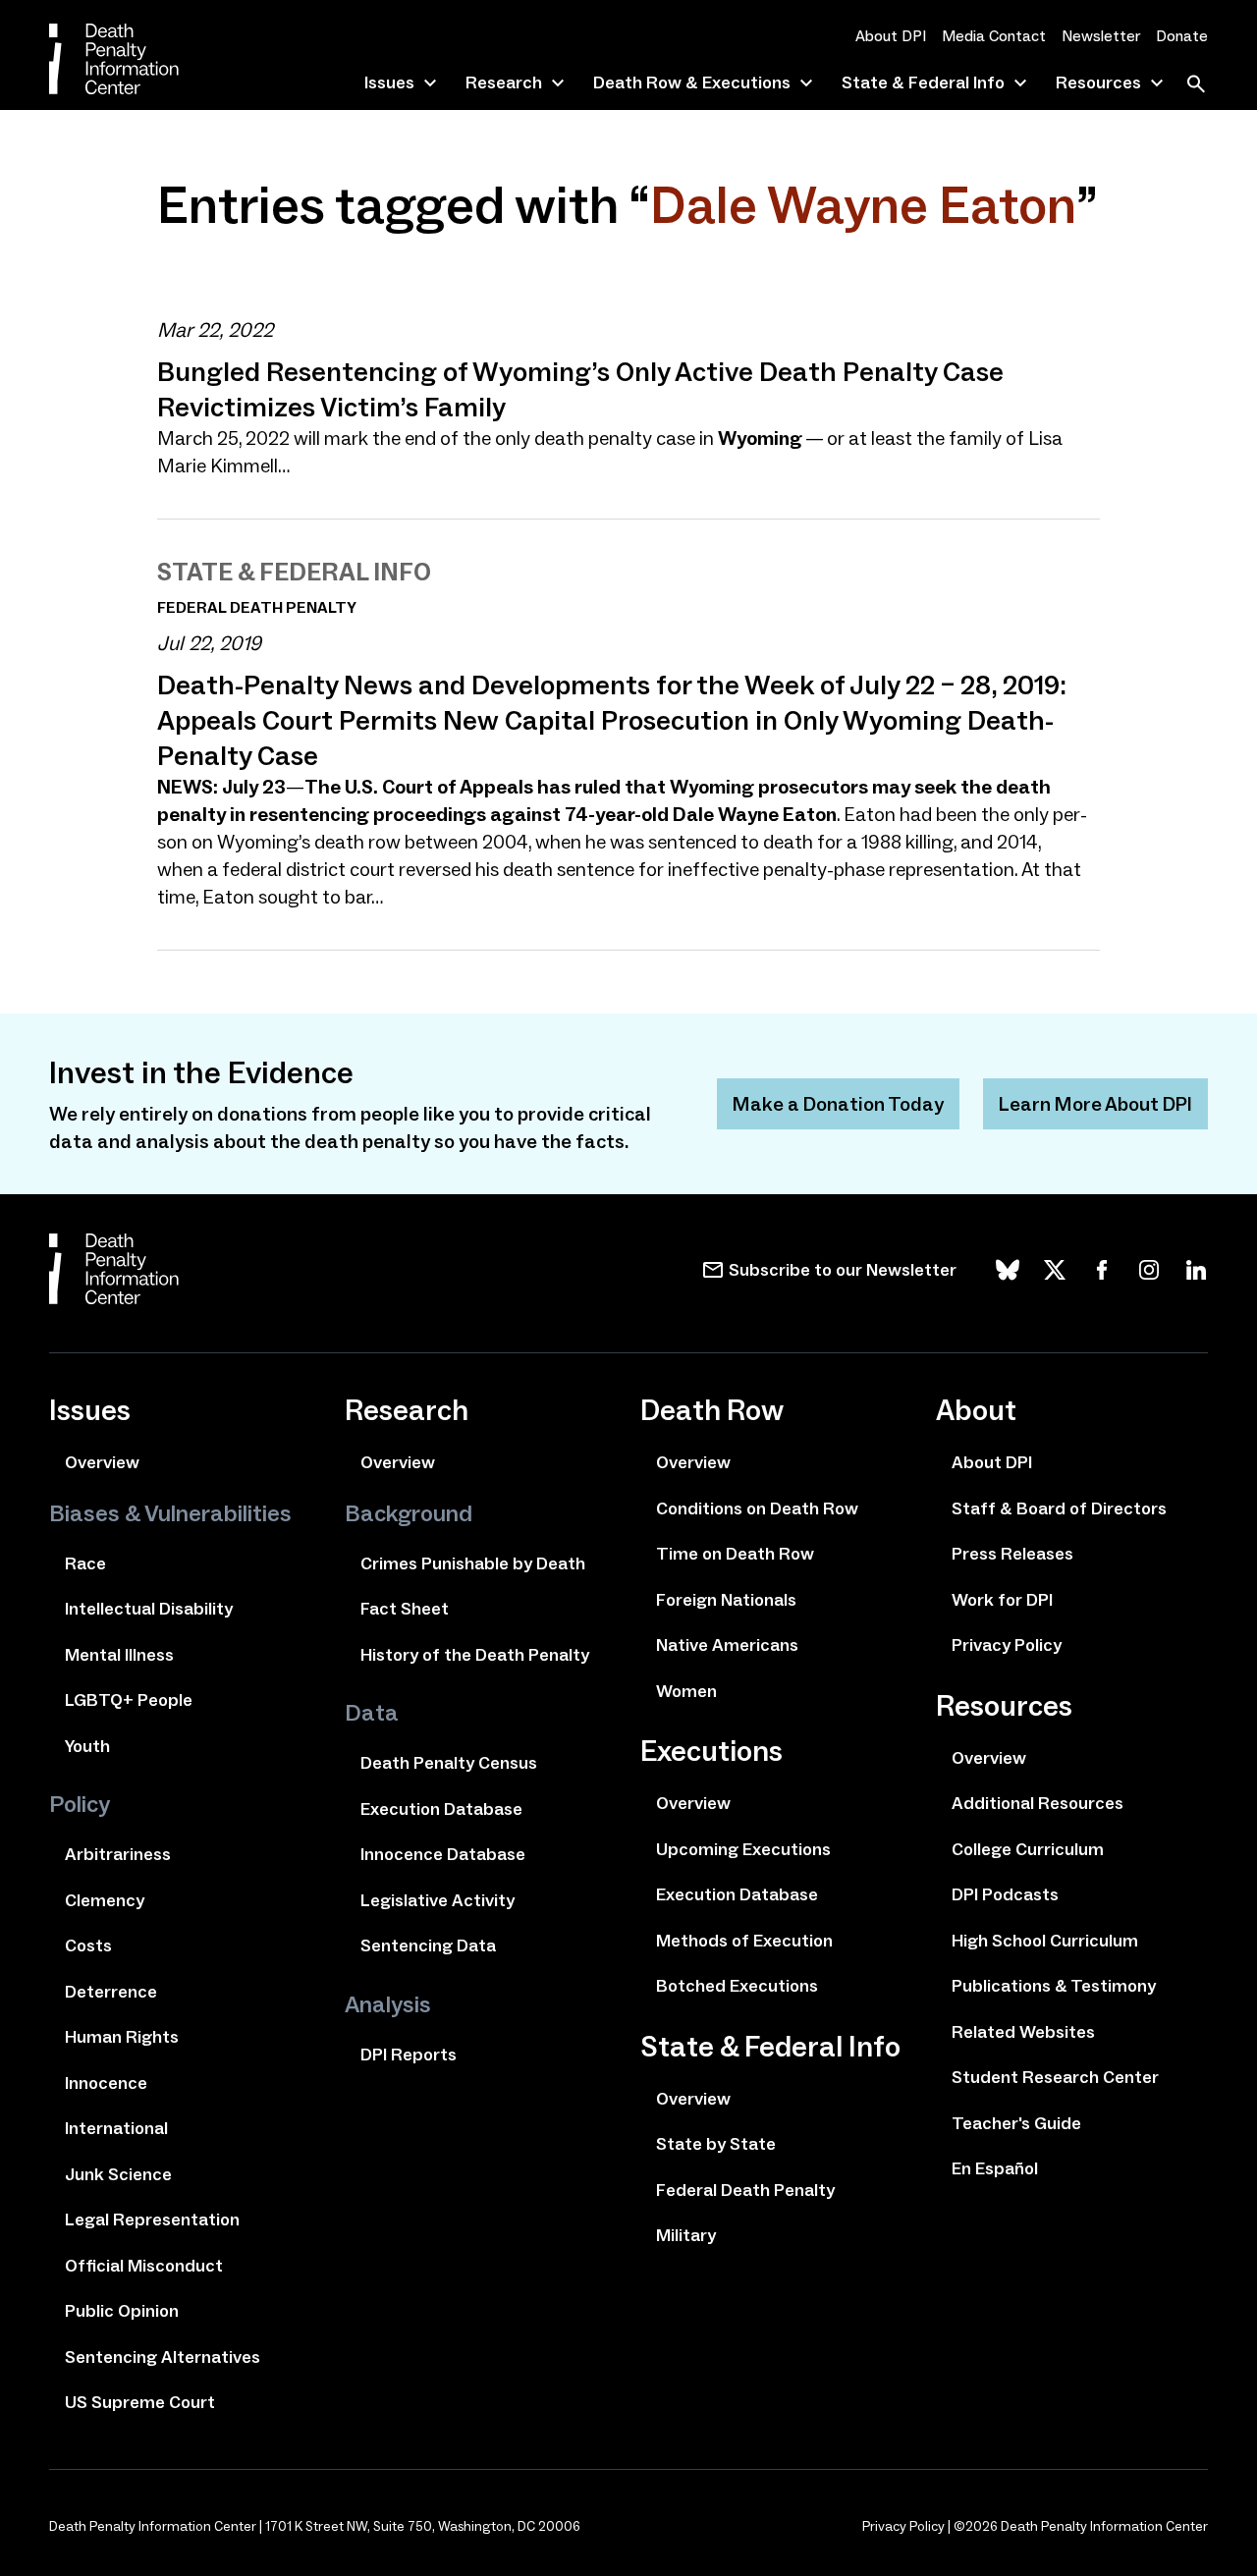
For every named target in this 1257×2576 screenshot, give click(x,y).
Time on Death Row (735, 1554)
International (116, 2128)
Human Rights (122, 2037)
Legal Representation (152, 2220)
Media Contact (994, 36)
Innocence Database (443, 1854)
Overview (102, 1462)
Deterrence (111, 1992)
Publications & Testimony (1054, 1986)
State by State (716, 2144)
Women (686, 1691)
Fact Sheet (405, 1609)
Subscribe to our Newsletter (843, 1270)
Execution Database (441, 1809)
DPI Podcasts (1005, 1894)
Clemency (105, 1900)
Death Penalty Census (449, 1763)
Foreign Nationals (726, 1600)
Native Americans (727, 1645)
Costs (88, 1946)
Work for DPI (1002, 1600)
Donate (1182, 36)
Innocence (106, 2083)
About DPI (891, 36)
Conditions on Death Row (757, 1508)
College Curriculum (1028, 1849)
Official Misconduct (144, 2266)
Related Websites (1023, 2032)
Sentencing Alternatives (163, 2357)
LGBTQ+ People (129, 1700)
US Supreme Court (140, 2402)
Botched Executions (737, 1986)
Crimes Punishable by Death (473, 1563)
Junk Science (118, 2174)
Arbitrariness (118, 1854)
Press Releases (1012, 1554)
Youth (87, 1746)
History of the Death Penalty (475, 1655)
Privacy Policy (1007, 1645)
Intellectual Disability (149, 1609)
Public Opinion (122, 2311)
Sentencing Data (428, 1946)
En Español (995, 2168)
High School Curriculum (1045, 1941)
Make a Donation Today (838, 1104)
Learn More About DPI (1095, 1104)
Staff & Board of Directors (1059, 1508)
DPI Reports (409, 2055)
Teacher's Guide (1016, 2123)
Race (85, 1563)
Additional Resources (1038, 1803)
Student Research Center (1055, 2077)
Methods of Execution (744, 1941)
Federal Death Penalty (745, 2190)
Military (686, 2235)
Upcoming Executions (743, 1849)
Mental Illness (119, 1655)
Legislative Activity (437, 1900)
